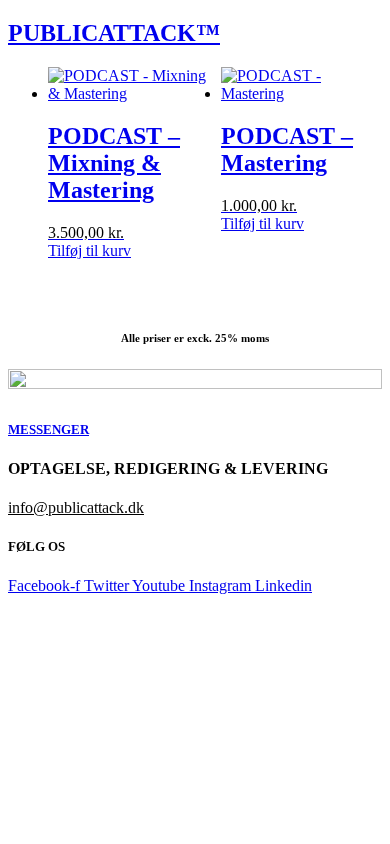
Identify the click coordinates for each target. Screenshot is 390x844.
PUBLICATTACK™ (114, 33)
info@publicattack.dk (76, 507)
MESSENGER (48, 429)
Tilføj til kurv (89, 250)
